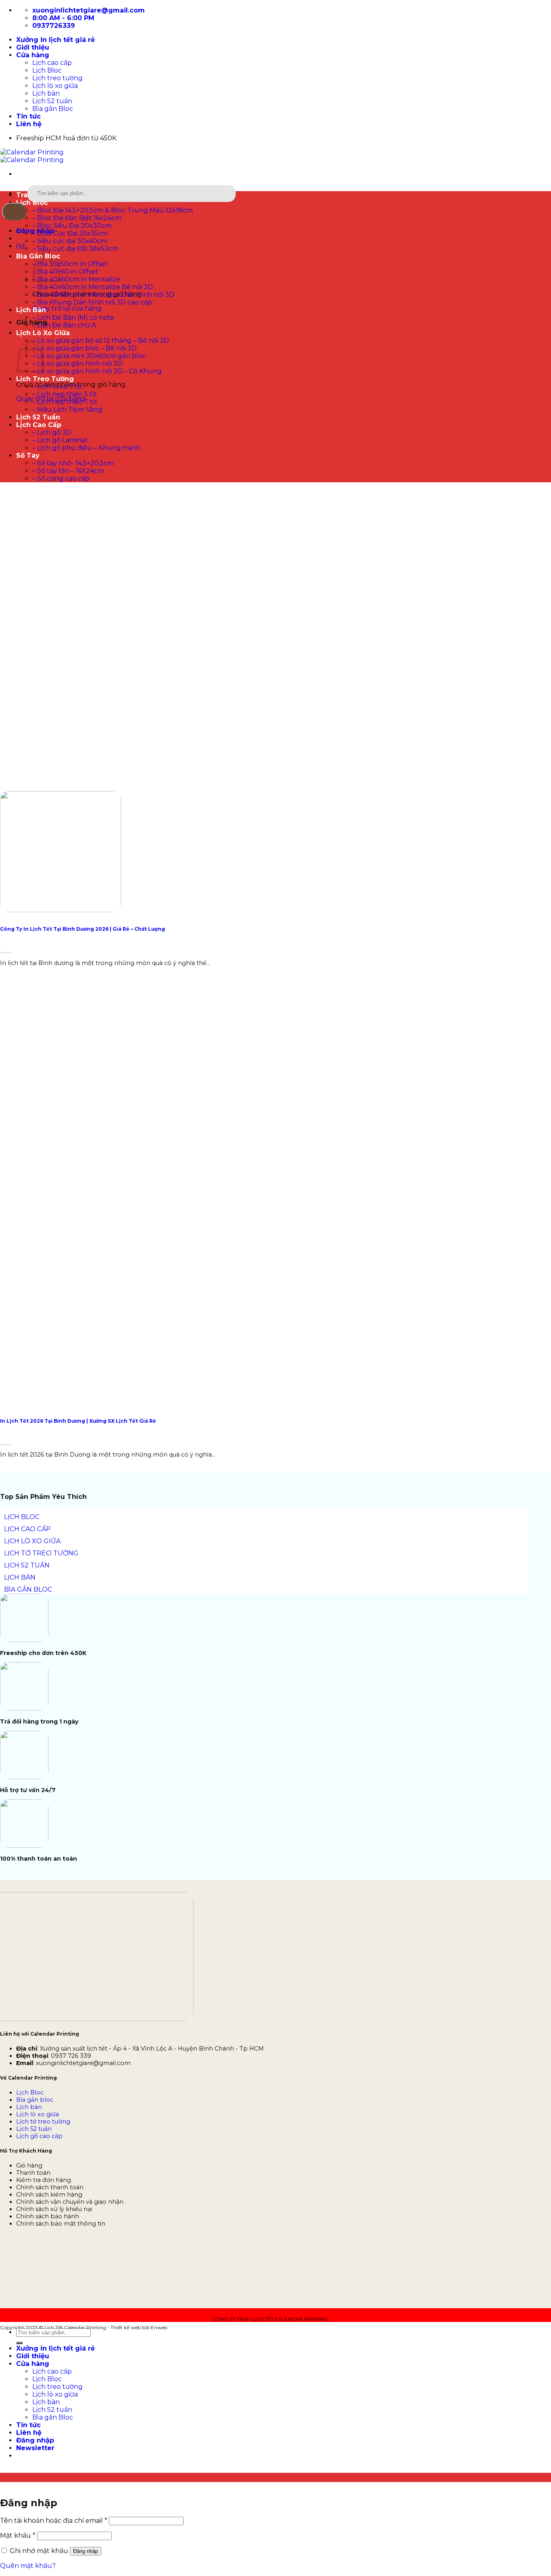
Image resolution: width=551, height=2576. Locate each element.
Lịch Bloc (47, 70)
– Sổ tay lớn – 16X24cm (68, 471)
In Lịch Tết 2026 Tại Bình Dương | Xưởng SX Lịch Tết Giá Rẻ (78, 1421)
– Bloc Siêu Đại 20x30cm (72, 226)
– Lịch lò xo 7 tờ (57, 387)
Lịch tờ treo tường (43, 2122)
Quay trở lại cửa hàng (67, 308)
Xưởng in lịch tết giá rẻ (55, 40)
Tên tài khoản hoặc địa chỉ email (54, 2521)
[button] (21, 246)
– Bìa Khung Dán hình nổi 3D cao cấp (92, 302)
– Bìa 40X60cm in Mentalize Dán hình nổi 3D (103, 295)
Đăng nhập (86, 2551)
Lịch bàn (46, 93)
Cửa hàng (33, 55)
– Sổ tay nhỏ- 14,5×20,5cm (73, 463)
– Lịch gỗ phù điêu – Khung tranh (86, 448)
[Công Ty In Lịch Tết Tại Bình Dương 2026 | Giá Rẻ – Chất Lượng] (61, 910)
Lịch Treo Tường (45, 379)
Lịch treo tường (57, 78)
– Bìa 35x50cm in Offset (70, 264)
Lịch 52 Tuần (38, 417)
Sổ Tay (28, 455)
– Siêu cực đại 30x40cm (70, 241)
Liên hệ (29, 124)
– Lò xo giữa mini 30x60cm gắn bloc (89, 356)
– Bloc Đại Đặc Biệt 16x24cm (77, 218)
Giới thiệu (33, 47)
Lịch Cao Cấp (39, 425)
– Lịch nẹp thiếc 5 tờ (64, 394)
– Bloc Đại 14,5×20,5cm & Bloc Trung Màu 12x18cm (113, 210)
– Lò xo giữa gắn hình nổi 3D (77, 364)
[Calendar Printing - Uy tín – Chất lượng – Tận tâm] (32, 156)
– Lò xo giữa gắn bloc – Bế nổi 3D (85, 348)
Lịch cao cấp (52, 63)
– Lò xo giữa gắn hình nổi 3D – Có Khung (97, 371)
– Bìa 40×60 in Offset (65, 272)
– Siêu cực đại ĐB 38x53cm (75, 249)
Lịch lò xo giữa (55, 86)
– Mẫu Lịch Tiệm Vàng (67, 410)
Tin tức (28, 116)
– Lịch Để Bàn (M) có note (73, 318)
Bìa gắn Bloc (53, 109)
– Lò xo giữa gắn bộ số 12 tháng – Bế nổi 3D (101, 341)
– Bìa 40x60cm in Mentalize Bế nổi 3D (93, 287)
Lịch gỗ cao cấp (39, 2136)
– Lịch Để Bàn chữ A (64, 325)
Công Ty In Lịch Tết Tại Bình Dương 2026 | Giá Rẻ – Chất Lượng (82, 929)
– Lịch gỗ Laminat (60, 440)
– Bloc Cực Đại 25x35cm (70, 233)
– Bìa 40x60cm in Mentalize (76, 279)
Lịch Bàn (31, 310)
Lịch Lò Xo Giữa (43, 333)
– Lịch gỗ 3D (52, 432)
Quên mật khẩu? (28, 2566)
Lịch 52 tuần (52, 101)
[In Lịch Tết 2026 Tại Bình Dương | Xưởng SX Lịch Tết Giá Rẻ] (61, 1402)
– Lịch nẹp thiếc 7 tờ (65, 402)
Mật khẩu (18, 2535)
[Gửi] (14, 212)
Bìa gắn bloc (35, 2100)
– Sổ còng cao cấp (61, 478)
